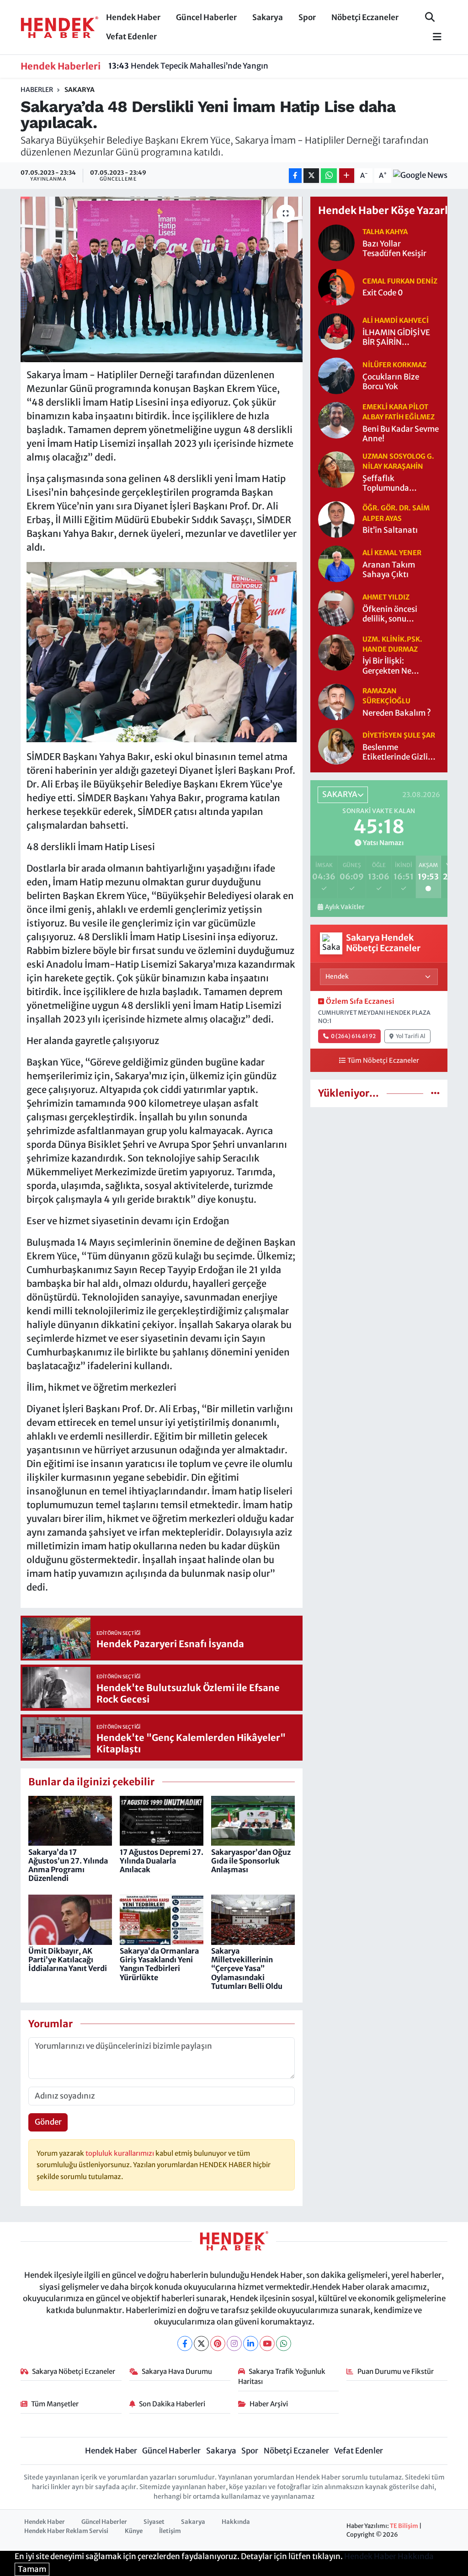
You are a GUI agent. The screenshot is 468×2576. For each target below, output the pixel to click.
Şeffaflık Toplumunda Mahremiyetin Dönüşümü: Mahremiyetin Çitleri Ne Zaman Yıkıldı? (401, 484)
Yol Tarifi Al (411, 1036)
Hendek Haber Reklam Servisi (66, 2531)
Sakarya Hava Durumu (177, 2371)
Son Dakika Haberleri (172, 2404)
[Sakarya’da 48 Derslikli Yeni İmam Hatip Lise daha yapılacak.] (162, 279)
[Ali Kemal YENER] (336, 563)
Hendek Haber (133, 17)
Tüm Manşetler (55, 2404)
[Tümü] (435, 1093)
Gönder (48, 2122)
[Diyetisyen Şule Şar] (336, 746)
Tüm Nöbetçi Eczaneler (383, 1060)
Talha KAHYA (385, 232)
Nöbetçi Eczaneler (365, 17)
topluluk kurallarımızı (120, 2153)
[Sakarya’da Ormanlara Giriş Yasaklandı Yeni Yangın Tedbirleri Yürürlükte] (162, 1919)
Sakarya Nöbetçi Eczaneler (74, 2371)
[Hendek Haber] (59, 27)
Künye (134, 2531)
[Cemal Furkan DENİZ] (336, 287)
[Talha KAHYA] (336, 242)
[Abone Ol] (420, 176)
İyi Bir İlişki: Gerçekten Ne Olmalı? (387, 666)
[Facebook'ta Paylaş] (295, 176)
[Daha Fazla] (347, 176)
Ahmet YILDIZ (386, 597)
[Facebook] (185, 2343)
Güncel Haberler (206, 17)
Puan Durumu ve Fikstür (396, 2371)
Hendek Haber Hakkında (389, 2556)
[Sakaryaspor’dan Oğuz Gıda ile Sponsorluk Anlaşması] (253, 1820)
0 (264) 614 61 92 (353, 1036)
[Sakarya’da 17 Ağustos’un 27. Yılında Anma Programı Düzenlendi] (70, 1820)
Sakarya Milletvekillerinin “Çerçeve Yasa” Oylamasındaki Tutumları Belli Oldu (247, 1968)
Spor (307, 17)
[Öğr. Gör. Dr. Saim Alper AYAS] (336, 519)
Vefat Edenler (131, 37)
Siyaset (154, 2522)
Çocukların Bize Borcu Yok (391, 382)
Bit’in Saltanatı (390, 530)
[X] (201, 2343)
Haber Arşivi (269, 2404)
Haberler (37, 90)
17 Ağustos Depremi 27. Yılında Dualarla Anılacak (162, 1861)
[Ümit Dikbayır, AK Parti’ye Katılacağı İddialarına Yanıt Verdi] (70, 1919)
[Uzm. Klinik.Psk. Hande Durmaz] (336, 652)
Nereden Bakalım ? (397, 713)
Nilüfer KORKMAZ (394, 365)
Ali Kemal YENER (392, 553)
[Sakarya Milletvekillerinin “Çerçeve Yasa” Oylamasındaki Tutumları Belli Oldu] (253, 1919)
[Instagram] (234, 2343)
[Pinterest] (218, 2343)
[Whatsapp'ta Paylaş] (329, 176)
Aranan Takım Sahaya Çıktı (389, 570)
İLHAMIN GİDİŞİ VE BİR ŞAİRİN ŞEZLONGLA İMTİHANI (396, 338)
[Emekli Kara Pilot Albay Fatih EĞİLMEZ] (336, 420)
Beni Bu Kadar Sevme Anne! (401, 434)
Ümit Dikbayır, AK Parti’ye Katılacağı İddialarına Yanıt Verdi (68, 1960)
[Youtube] (267, 2343)
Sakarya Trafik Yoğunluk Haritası (282, 2376)
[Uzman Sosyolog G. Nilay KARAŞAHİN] (336, 469)
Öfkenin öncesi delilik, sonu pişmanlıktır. (390, 614)
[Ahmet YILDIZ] (336, 607)
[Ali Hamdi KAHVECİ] (336, 331)
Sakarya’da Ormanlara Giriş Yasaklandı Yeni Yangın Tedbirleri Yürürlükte (159, 1964)
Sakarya (268, 17)
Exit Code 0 (383, 293)
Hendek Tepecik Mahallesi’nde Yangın (188, 66)
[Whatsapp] (284, 2343)
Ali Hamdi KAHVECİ (396, 320)
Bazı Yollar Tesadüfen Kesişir (394, 249)
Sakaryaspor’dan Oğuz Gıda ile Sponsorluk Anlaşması (251, 1861)
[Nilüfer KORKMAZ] (336, 375)
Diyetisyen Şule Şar (399, 735)
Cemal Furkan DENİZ (400, 281)
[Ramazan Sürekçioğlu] (336, 702)
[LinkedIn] (251, 2343)
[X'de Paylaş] (311, 176)
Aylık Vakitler (345, 907)
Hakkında (236, 2522)
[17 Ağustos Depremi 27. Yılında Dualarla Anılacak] (162, 1820)
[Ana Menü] (433, 37)
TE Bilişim (404, 2526)
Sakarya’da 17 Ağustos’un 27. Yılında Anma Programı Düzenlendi (68, 1865)
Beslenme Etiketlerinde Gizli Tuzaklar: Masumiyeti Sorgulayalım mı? (395, 752)
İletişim (170, 2531)
